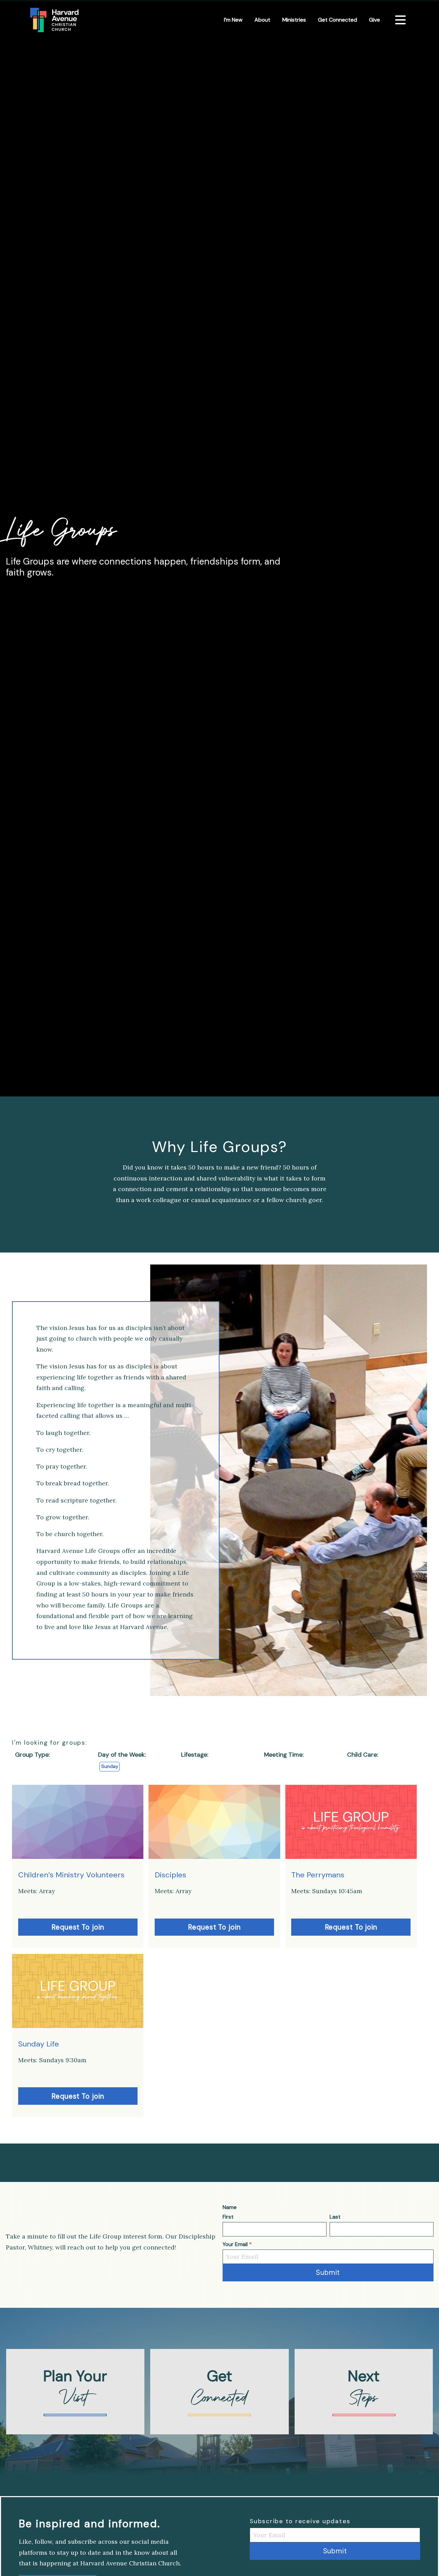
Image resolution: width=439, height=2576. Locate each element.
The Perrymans (318, 1875)
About (262, 20)
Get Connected (337, 20)
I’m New (233, 20)
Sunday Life (39, 2044)
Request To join (78, 1927)
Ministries (294, 20)
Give (375, 20)
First (228, 2217)
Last (335, 2217)
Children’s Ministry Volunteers (71, 1875)
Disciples (170, 1875)
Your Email (237, 2244)
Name (230, 2207)
